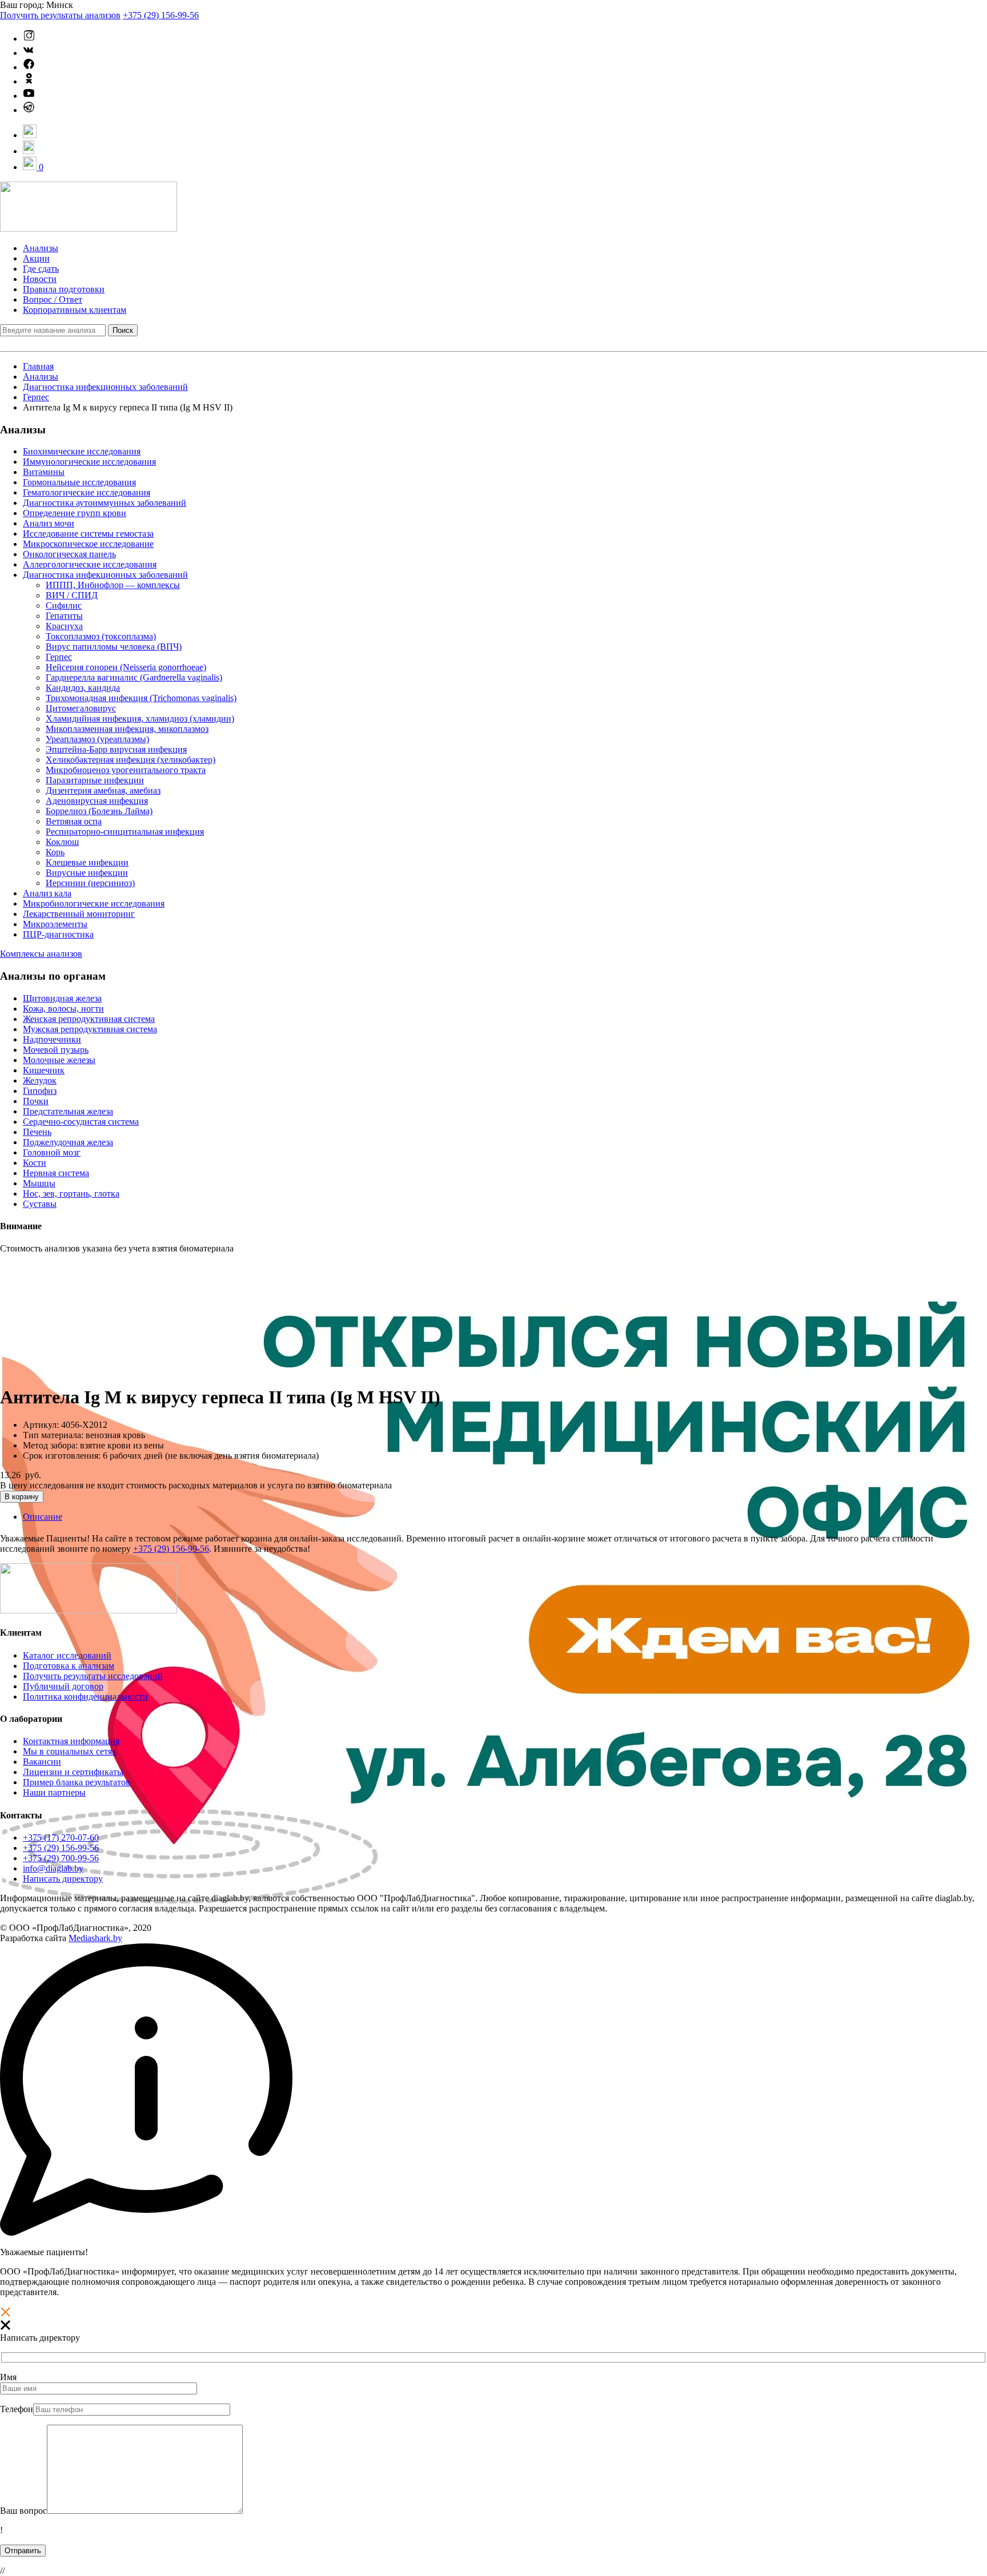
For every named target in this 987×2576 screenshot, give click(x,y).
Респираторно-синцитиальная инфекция (125, 832)
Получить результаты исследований (93, 1676)
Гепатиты (64, 616)
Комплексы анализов (41, 954)
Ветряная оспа (74, 821)
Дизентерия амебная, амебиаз (103, 790)
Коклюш (62, 842)
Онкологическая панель (69, 554)
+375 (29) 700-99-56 (61, 1858)
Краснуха (64, 626)
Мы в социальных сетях (70, 1751)
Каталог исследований (67, 1655)
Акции (36, 258)
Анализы (41, 248)
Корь (55, 852)
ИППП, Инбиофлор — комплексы (113, 585)
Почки (36, 1101)
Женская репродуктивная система (89, 1019)
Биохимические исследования (82, 451)
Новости (40, 279)
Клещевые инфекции (87, 862)
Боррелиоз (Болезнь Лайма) (99, 811)
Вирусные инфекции (87, 873)
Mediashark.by (95, 1938)
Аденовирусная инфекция (97, 801)
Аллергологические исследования (90, 564)
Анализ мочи (49, 523)
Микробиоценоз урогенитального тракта (126, 770)
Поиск (123, 330)
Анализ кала (47, 893)
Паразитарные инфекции (95, 780)
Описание (43, 1517)
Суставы (40, 1204)
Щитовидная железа (62, 998)
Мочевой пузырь (56, 1050)
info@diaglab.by (53, 1868)
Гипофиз (40, 1091)
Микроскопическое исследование (88, 544)
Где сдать (41, 269)
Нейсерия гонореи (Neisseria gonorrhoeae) (126, 667)
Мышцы (39, 1183)
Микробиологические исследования (94, 903)
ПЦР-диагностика (58, 934)
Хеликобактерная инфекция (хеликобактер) (131, 760)
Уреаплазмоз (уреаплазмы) (97, 739)
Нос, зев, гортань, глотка (71, 1194)
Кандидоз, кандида (83, 688)
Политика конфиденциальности (85, 1696)
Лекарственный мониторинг (79, 914)
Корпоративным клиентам (75, 310)
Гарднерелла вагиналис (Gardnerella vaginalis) (134, 677)
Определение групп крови (75, 513)
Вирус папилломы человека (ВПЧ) (114, 647)
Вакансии (42, 1762)
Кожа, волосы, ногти (63, 1009)
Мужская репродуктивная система (90, 1029)
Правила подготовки (64, 289)
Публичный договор (63, 1686)
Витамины (44, 472)
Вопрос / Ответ (53, 299)
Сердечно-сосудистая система (81, 1122)
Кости (35, 1163)
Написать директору (63, 1879)
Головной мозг (52, 1152)
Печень (37, 1132)
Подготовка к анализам (69, 1666)
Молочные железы (59, 1060)
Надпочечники (52, 1039)
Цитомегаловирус (81, 708)
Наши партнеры (54, 1792)
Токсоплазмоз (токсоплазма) (101, 636)
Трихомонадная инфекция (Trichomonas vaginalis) (141, 698)
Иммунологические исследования (89, 462)
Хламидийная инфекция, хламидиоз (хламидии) (140, 719)
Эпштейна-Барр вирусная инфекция (116, 749)
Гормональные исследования (79, 482)
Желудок (40, 1080)
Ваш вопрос (23, 2511)
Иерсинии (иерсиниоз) (90, 883)
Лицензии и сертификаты (73, 1772)
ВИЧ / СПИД (72, 595)
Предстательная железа (68, 1111)
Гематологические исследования (87, 492)
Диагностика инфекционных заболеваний (105, 387)
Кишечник (44, 1070)
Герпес (36, 397)
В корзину (22, 1497)
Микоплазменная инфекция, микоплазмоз (127, 729)
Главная (38, 366)
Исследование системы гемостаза (88, 534)
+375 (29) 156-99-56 (161, 15)
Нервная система (56, 1173)
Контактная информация (71, 1741)
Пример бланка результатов (77, 1782)
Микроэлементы (55, 924)
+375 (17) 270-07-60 (61, 1838)
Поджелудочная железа (68, 1142)
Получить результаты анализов (60, 15)
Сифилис (64, 605)
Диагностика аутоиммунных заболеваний (105, 503)
